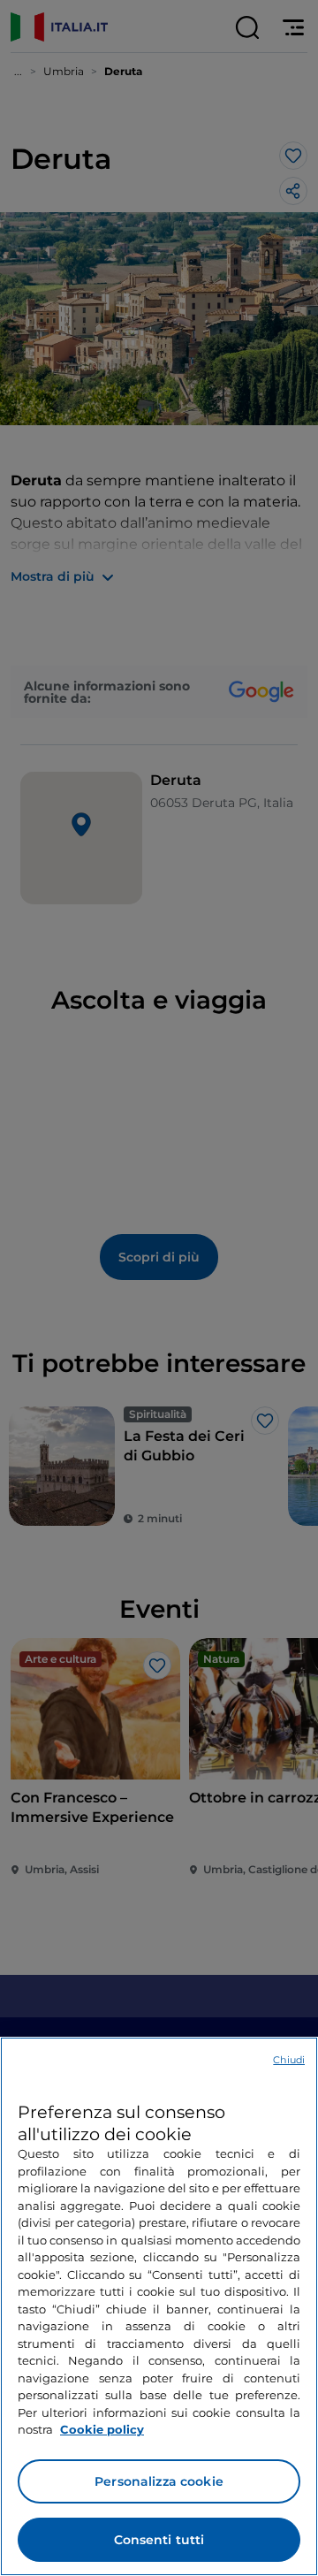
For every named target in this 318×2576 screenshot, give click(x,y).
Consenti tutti (159, 2540)
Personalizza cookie (159, 2481)
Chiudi (289, 2060)
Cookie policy (102, 2429)
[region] (159, 2306)
